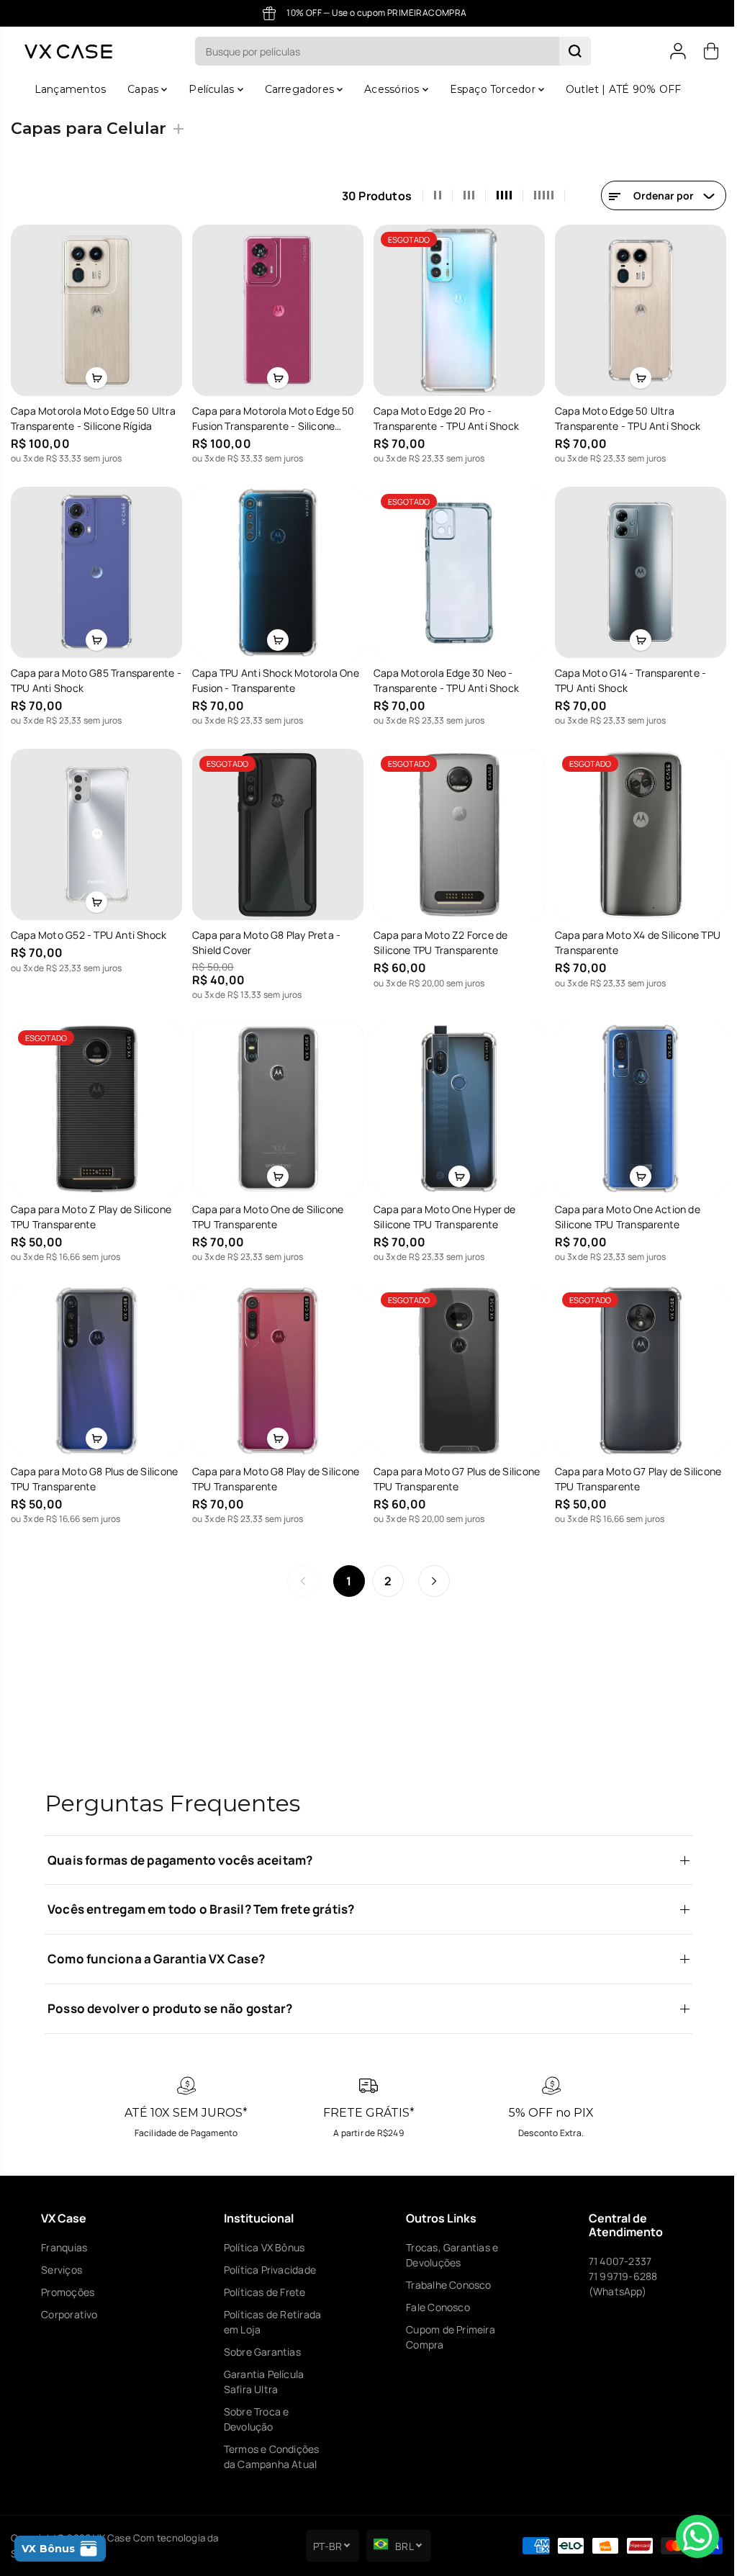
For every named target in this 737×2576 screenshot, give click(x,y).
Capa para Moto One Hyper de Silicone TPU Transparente (441, 1210)
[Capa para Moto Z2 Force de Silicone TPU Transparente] (455, 830)
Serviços (62, 2270)
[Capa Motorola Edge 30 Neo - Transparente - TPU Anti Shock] (455, 570)
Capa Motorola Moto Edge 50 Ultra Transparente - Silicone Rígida (93, 417)
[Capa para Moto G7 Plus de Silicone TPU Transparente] (455, 1363)
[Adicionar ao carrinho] (96, 377)
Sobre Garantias (260, 2352)
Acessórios (389, 89)
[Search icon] (571, 51)
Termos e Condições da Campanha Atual (270, 2456)
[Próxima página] (430, 1572)
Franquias (64, 2247)
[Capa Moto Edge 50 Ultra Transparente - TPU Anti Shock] (635, 310)
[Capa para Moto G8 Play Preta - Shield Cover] (276, 830)
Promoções (68, 2292)
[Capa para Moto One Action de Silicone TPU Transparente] (635, 1102)
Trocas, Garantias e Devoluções (448, 2255)
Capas (141, 89)
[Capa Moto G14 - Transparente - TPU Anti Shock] (635, 570)
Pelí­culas (209, 89)
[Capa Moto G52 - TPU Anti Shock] (96, 830)
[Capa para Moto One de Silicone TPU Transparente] (276, 1102)
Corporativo (69, 2314)
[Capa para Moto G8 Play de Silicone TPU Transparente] (276, 1363)
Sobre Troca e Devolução (254, 2419)
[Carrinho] (704, 51)
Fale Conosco (434, 2307)
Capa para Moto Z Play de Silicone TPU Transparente (91, 1210)
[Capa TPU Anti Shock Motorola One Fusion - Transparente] (276, 570)
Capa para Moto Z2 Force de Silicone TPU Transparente (437, 937)
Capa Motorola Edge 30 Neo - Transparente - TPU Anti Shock (443, 677)
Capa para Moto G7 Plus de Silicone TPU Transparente (453, 1470)
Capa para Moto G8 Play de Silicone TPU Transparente (274, 1470)
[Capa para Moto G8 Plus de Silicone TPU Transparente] (96, 1363)
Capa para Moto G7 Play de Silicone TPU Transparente (633, 1470)
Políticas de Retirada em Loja (270, 2322)
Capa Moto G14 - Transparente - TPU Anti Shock (625, 677)
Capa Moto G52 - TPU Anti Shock (89, 930)
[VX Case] (68, 51)
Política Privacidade (268, 2270)
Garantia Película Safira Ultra (262, 2382)
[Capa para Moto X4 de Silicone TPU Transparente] (635, 830)
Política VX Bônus (262, 2247)
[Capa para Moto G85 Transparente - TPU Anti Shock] (96, 570)
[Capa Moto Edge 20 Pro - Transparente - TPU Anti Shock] (455, 310)
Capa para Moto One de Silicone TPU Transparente (266, 1210)
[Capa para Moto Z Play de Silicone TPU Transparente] (96, 1102)
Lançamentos (67, 89)
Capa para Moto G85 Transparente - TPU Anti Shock (93, 677)
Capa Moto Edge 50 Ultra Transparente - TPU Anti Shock (623, 417)
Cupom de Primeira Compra (447, 2337)
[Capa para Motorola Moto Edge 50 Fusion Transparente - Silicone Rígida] (276, 310)
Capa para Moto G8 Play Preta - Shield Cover (265, 937)
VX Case (112, 2538)
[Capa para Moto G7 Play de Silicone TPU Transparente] (635, 1363)
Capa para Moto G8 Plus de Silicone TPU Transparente (94, 1470)
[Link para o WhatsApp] (690, 2536)
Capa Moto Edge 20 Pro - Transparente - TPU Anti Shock (443, 417)
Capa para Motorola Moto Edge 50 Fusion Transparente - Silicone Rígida (272, 417)
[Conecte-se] (671, 51)
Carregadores (298, 89)
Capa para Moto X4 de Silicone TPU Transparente (633, 937)
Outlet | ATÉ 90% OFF (620, 89)
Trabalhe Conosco (445, 2285)
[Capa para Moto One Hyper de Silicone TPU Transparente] (455, 1102)
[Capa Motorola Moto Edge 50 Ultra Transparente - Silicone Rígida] (96, 310)
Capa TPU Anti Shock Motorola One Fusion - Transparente (274, 677)
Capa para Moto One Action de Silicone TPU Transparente (623, 1210)
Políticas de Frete (263, 2292)
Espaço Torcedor (490, 89)
